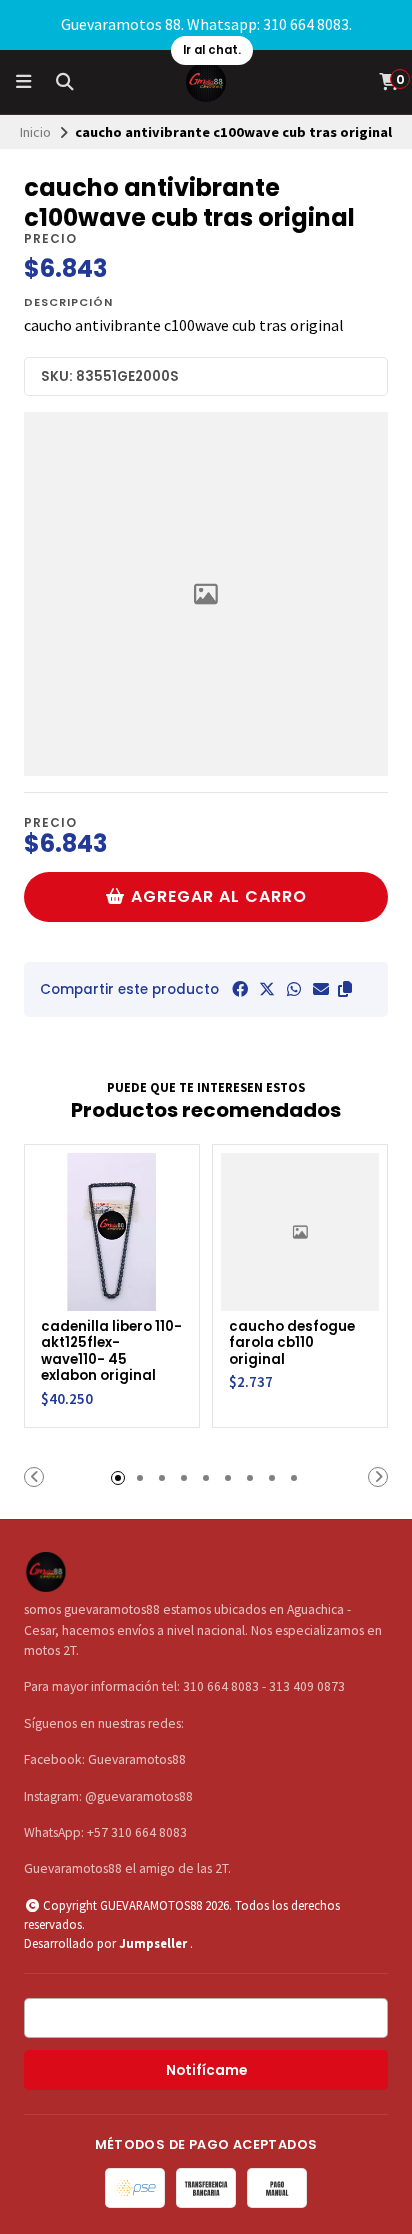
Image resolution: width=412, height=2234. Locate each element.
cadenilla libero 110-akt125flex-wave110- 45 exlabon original (111, 1352)
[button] (345, 989)
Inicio (35, 132)
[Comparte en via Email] (321, 989)
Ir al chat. (212, 50)
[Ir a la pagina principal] (206, 82)
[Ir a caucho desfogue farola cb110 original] (300, 1232)
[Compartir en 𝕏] (267, 989)
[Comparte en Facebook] (240, 989)
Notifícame (206, 2070)
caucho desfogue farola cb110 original (292, 1344)
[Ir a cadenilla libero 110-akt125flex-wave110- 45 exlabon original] (112, 1232)
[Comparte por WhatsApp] (294, 989)
